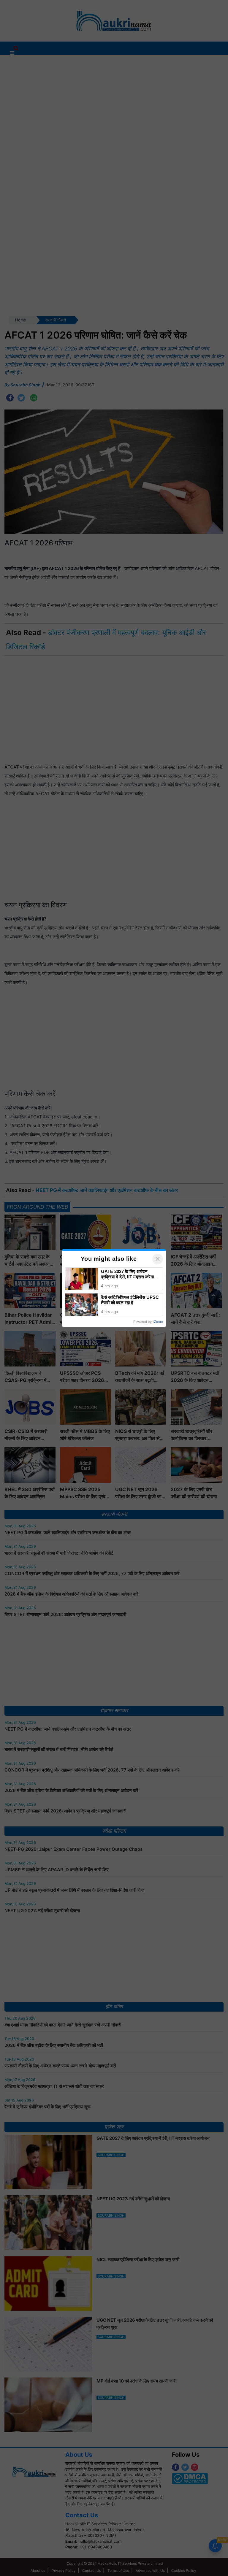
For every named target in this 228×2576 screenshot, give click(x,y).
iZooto (158, 1322)
